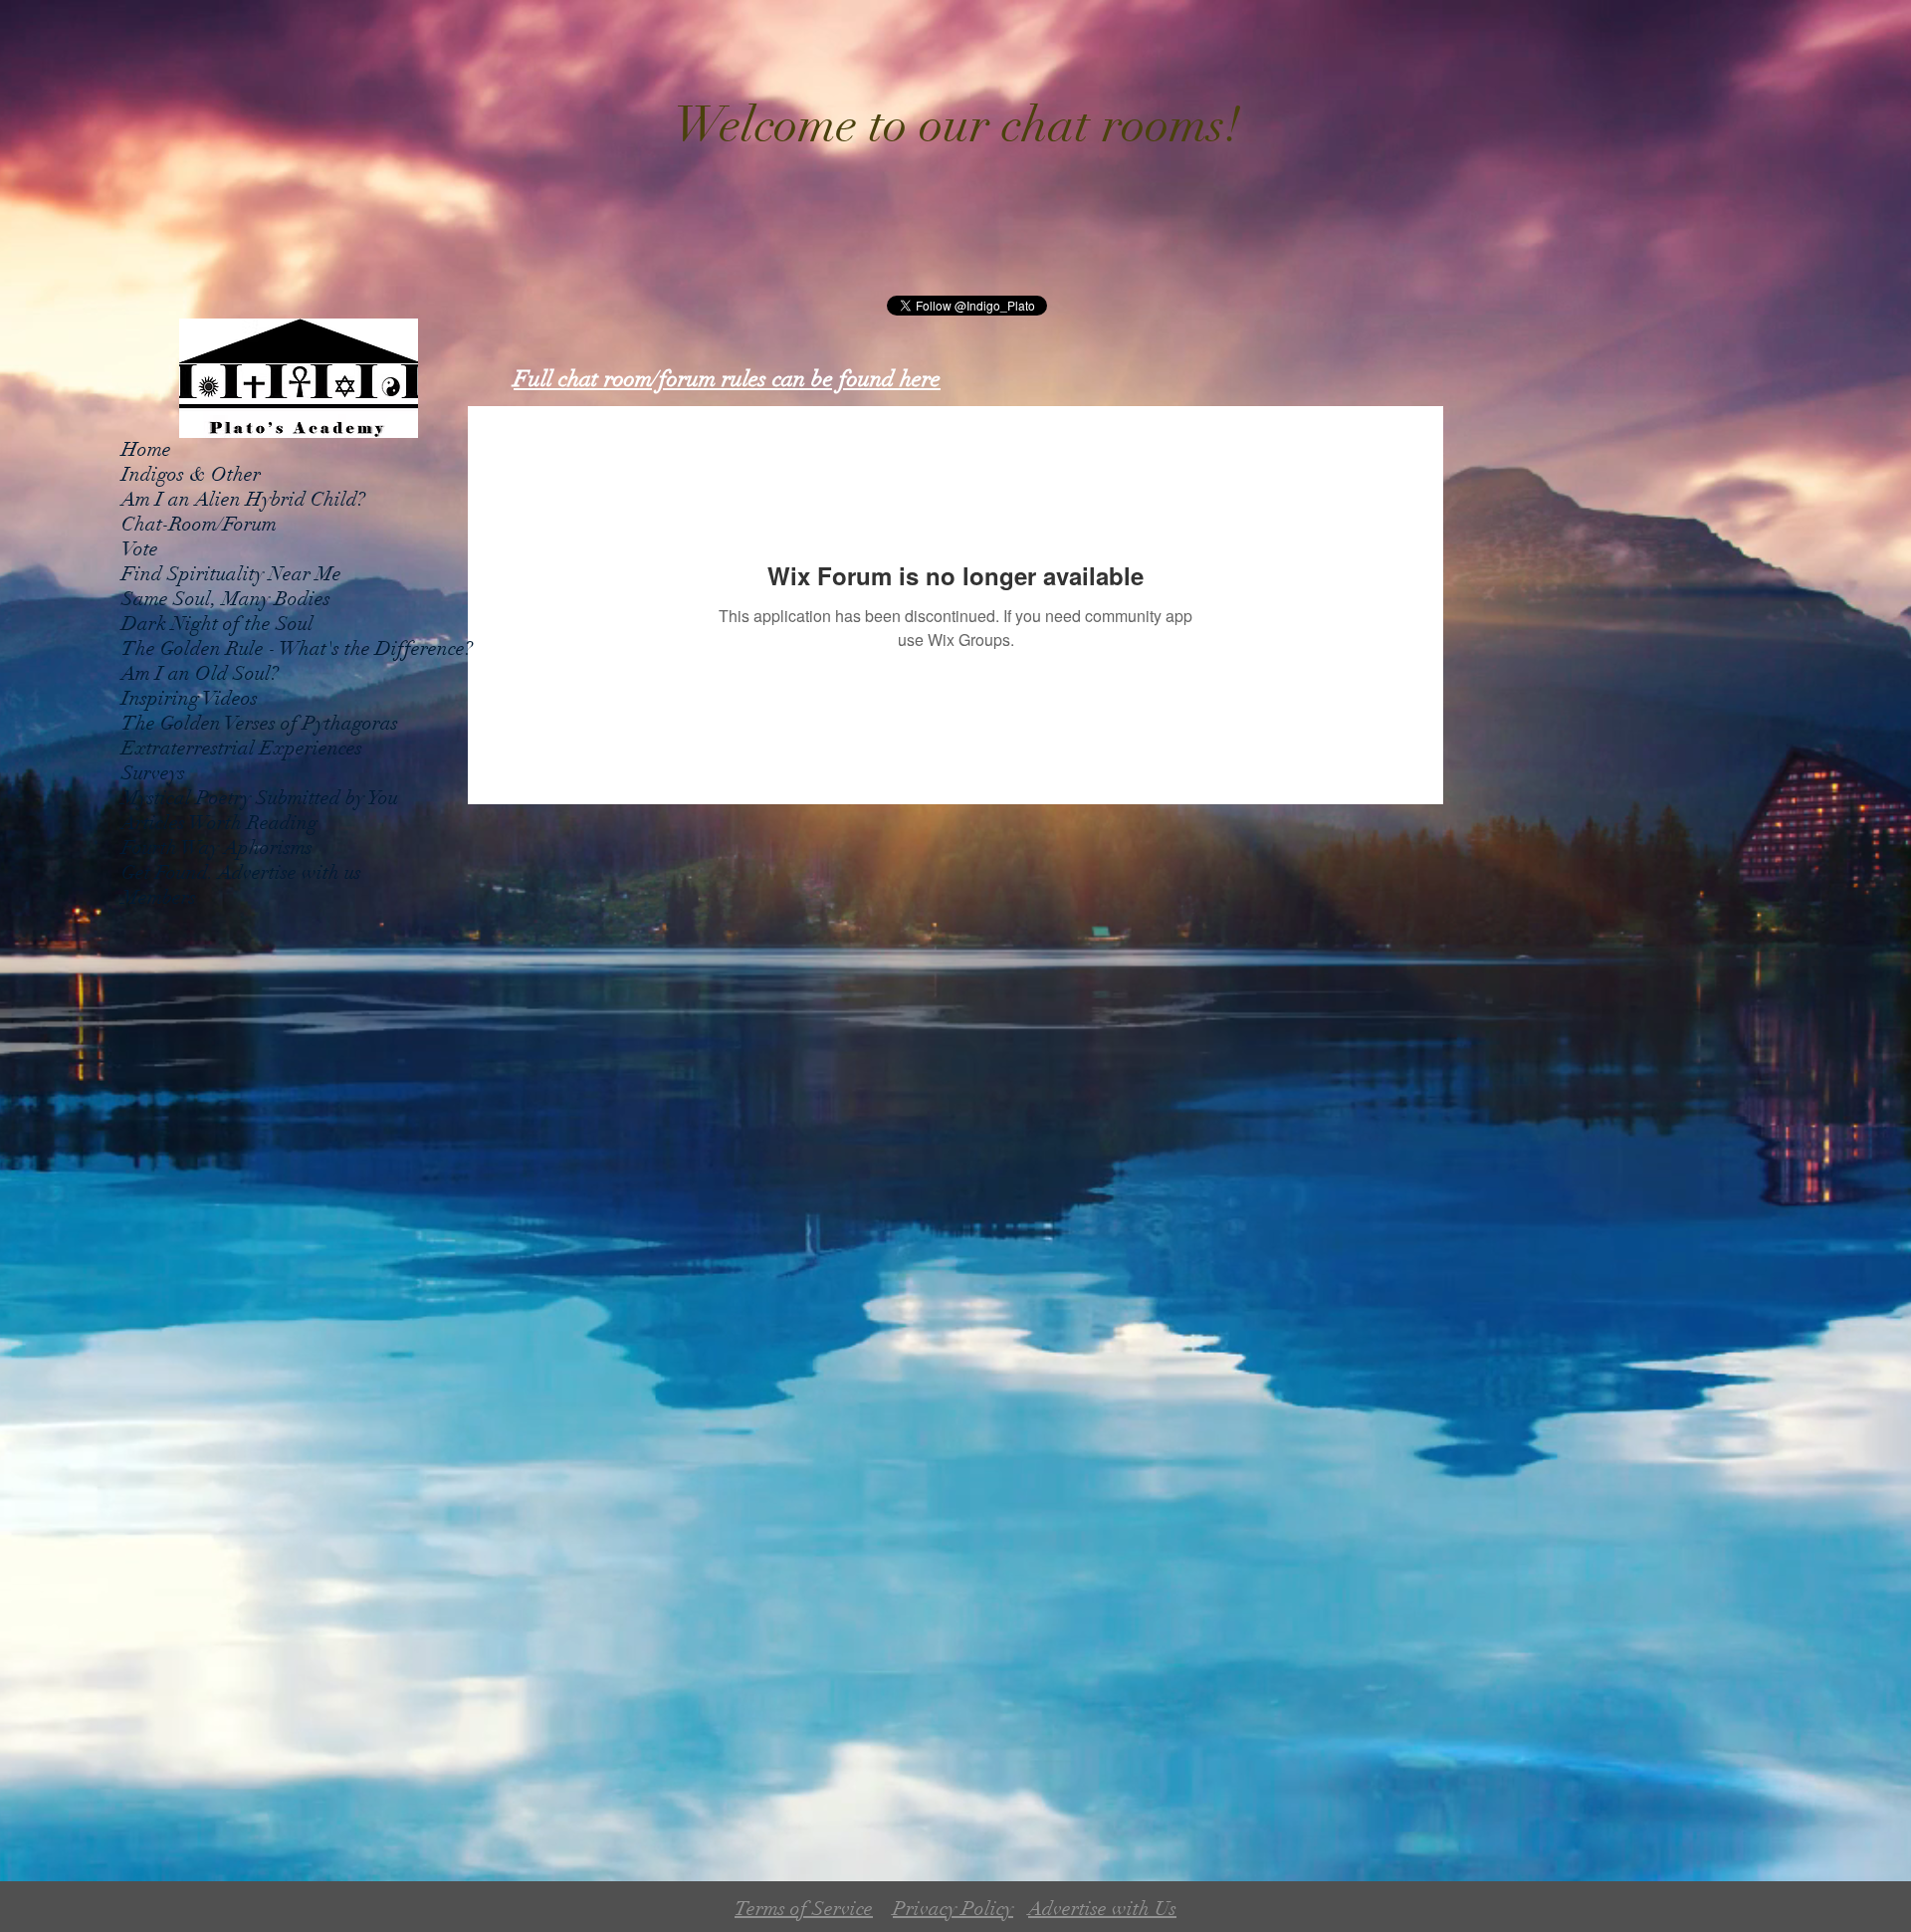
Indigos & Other (191, 474)
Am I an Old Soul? (200, 673)
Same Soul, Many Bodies (226, 599)
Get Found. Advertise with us (241, 872)
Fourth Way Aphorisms (217, 848)
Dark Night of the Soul (217, 624)
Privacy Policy (953, 1909)
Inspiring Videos (190, 698)
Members (159, 897)
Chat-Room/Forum (199, 524)
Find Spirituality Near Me (231, 574)
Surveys (153, 773)
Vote (140, 549)
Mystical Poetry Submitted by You (260, 798)
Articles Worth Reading (219, 823)
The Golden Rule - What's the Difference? (297, 648)
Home (146, 449)
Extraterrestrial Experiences (242, 748)
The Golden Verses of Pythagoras (260, 723)
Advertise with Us (1102, 1909)
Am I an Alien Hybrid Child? (243, 499)
